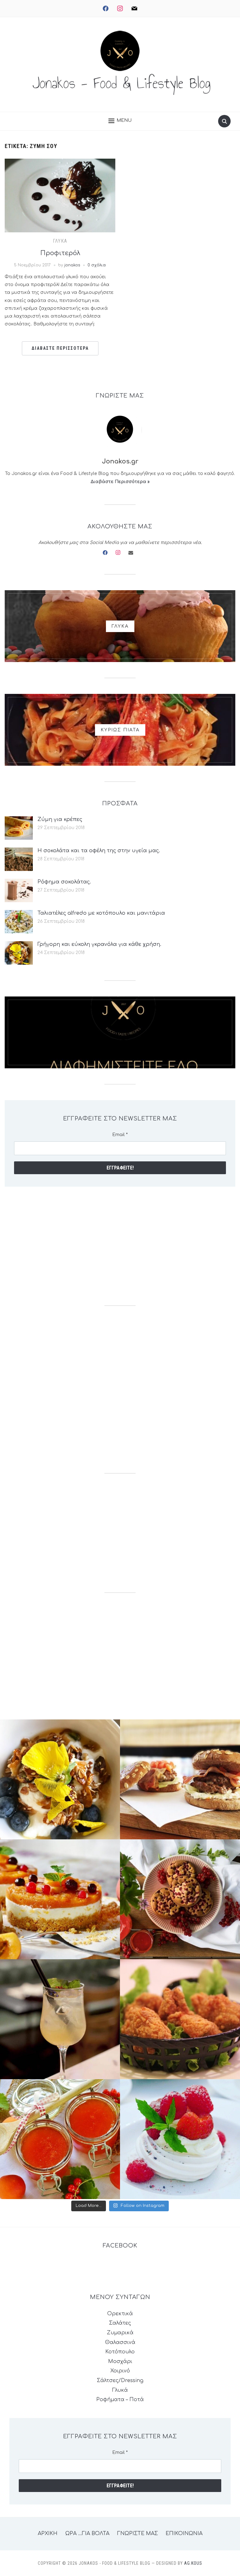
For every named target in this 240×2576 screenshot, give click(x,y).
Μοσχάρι (120, 2361)
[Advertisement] (120, 1246)
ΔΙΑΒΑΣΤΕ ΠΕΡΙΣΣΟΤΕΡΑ (60, 348)
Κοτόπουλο (120, 2352)
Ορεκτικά (120, 2314)
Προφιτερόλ (60, 253)
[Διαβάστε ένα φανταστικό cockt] (60, 2019)
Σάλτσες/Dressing (120, 2381)
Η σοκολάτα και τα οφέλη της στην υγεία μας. (99, 851)
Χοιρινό (120, 2371)
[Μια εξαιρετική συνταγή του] (60, 1779)
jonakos (72, 265)
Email (120, 1135)
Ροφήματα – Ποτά (120, 2400)
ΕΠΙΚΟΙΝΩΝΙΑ (184, 2534)
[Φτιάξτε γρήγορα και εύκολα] (60, 1899)
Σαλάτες (120, 2323)
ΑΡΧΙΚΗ (48, 2534)
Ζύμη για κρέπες (60, 819)
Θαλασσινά (120, 2342)
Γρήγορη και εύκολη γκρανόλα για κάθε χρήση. (99, 944)
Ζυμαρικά (120, 2333)
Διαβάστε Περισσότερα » (120, 482)
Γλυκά (60, 241)
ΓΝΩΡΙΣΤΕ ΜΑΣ (137, 2534)
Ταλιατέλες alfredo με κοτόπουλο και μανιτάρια (101, 913)
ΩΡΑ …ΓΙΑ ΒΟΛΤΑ (87, 2534)
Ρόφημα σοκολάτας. (64, 882)
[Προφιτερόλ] (60, 195)
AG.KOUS (193, 2563)
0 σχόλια (97, 265)
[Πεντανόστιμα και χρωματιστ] (60, 2139)
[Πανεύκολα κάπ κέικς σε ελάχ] (180, 1899)
